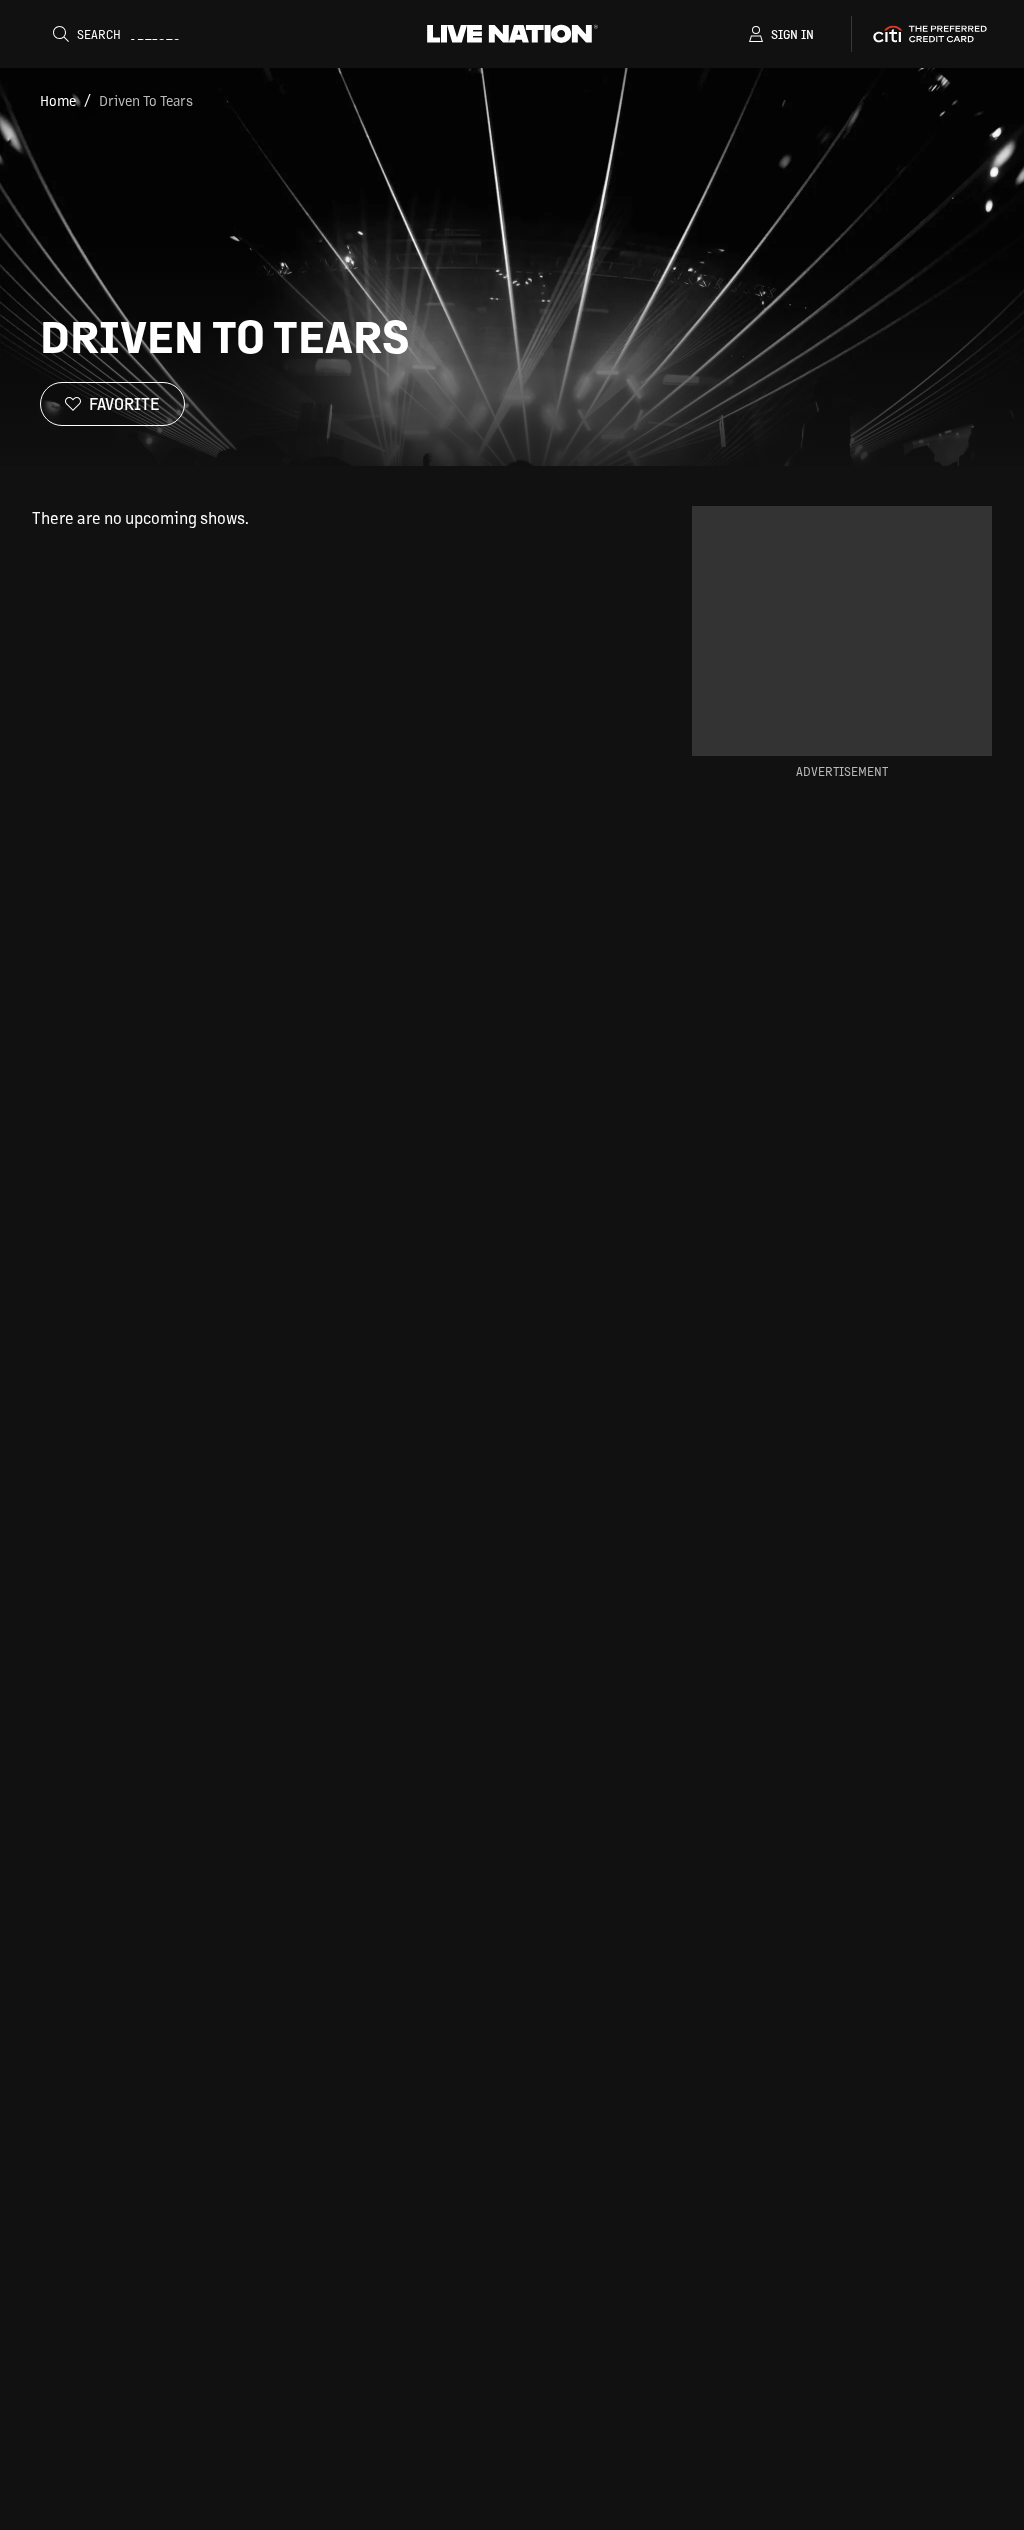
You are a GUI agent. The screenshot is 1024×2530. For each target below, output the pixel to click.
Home (58, 100)
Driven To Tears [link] (146, 100)
